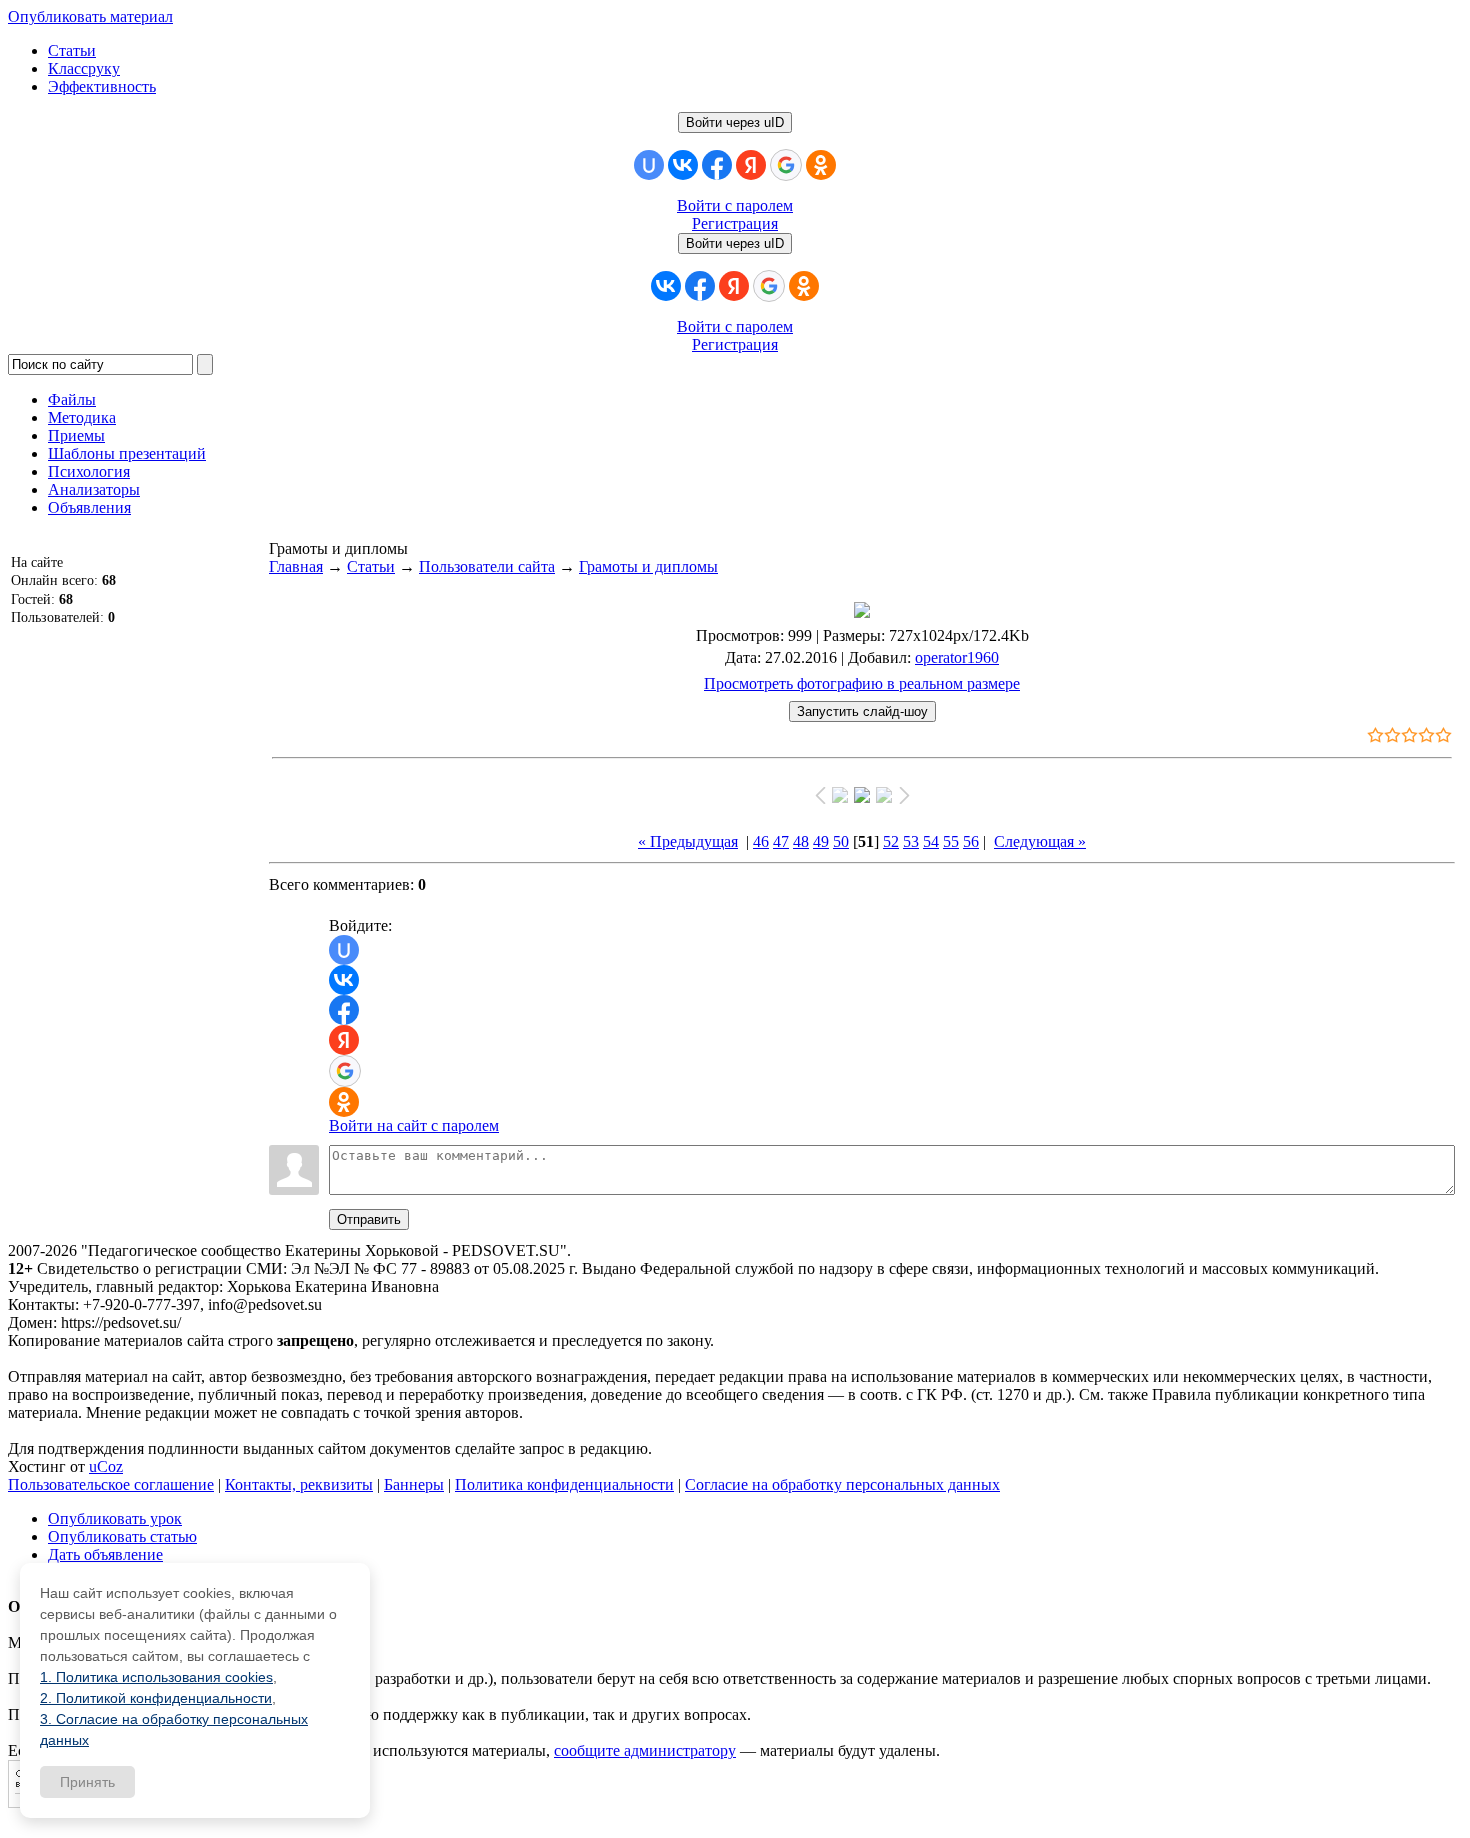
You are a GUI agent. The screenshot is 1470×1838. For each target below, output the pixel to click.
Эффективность (102, 86)
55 (951, 841)
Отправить (369, 1219)
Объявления (89, 507)
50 (841, 841)
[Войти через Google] (786, 165)
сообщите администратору (645, 1750)
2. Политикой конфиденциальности (156, 1698)
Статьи (72, 50)
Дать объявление (105, 1554)
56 (971, 841)
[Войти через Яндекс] (751, 165)
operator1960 (957, 657)
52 (891, 841)
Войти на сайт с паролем (414, 1125)
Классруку (84, 68)
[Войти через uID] (649, 165)
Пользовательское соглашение (111, 1484)
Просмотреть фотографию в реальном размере (862, 683)
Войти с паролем (735, 205)
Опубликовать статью (122, 1536)
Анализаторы (94, 489)
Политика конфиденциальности (564, 1484)
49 (821, 841)
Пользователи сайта (487, 566)
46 (761, 841)
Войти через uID (735, 122)
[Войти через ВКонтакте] (683, 165)
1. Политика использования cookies (156, 1677)
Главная (296, 566)
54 (931, 841)
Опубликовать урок (115, 1518)
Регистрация (735, 223)
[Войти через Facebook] (717, 165)
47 (781, 841)
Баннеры (414, 1484)
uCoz (106, 1466)
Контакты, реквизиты (299, 1484)
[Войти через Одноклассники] (821, 165)
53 (911, 841)
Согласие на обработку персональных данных (842, 1484)
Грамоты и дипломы (648, 566)
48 (801, 841)
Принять (87, 1782)
